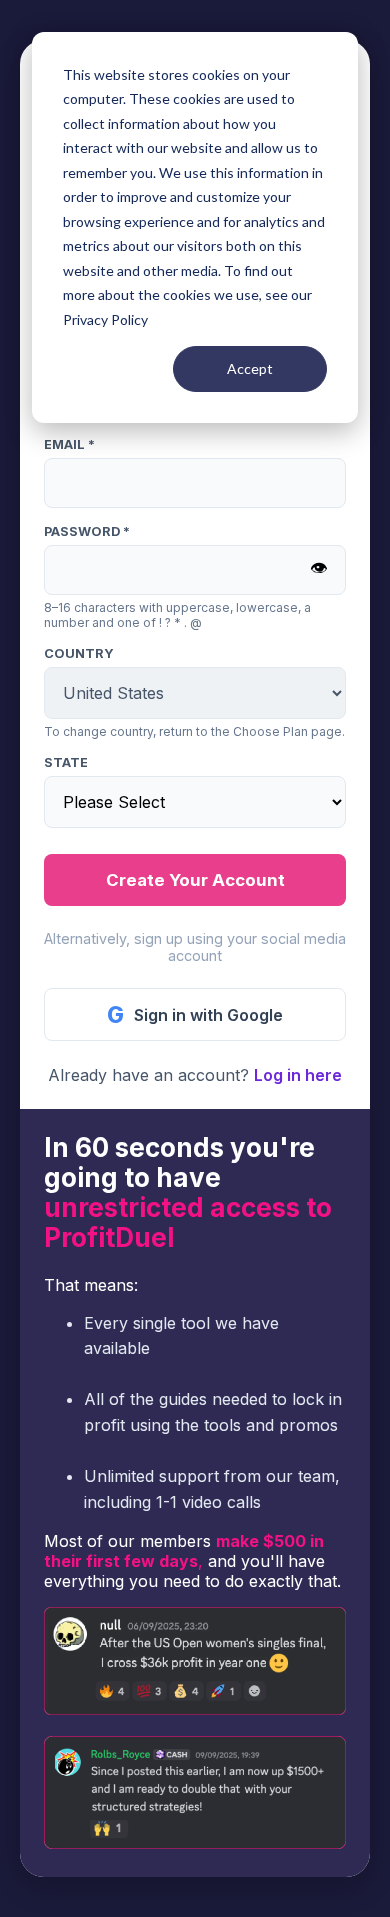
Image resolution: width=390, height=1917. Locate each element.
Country (79, 653)
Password (87, 531)
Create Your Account (195, 880)
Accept (250, 368)
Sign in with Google (195, 1014)
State (66, 762)
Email (69, 444)
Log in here (298, 1075)
